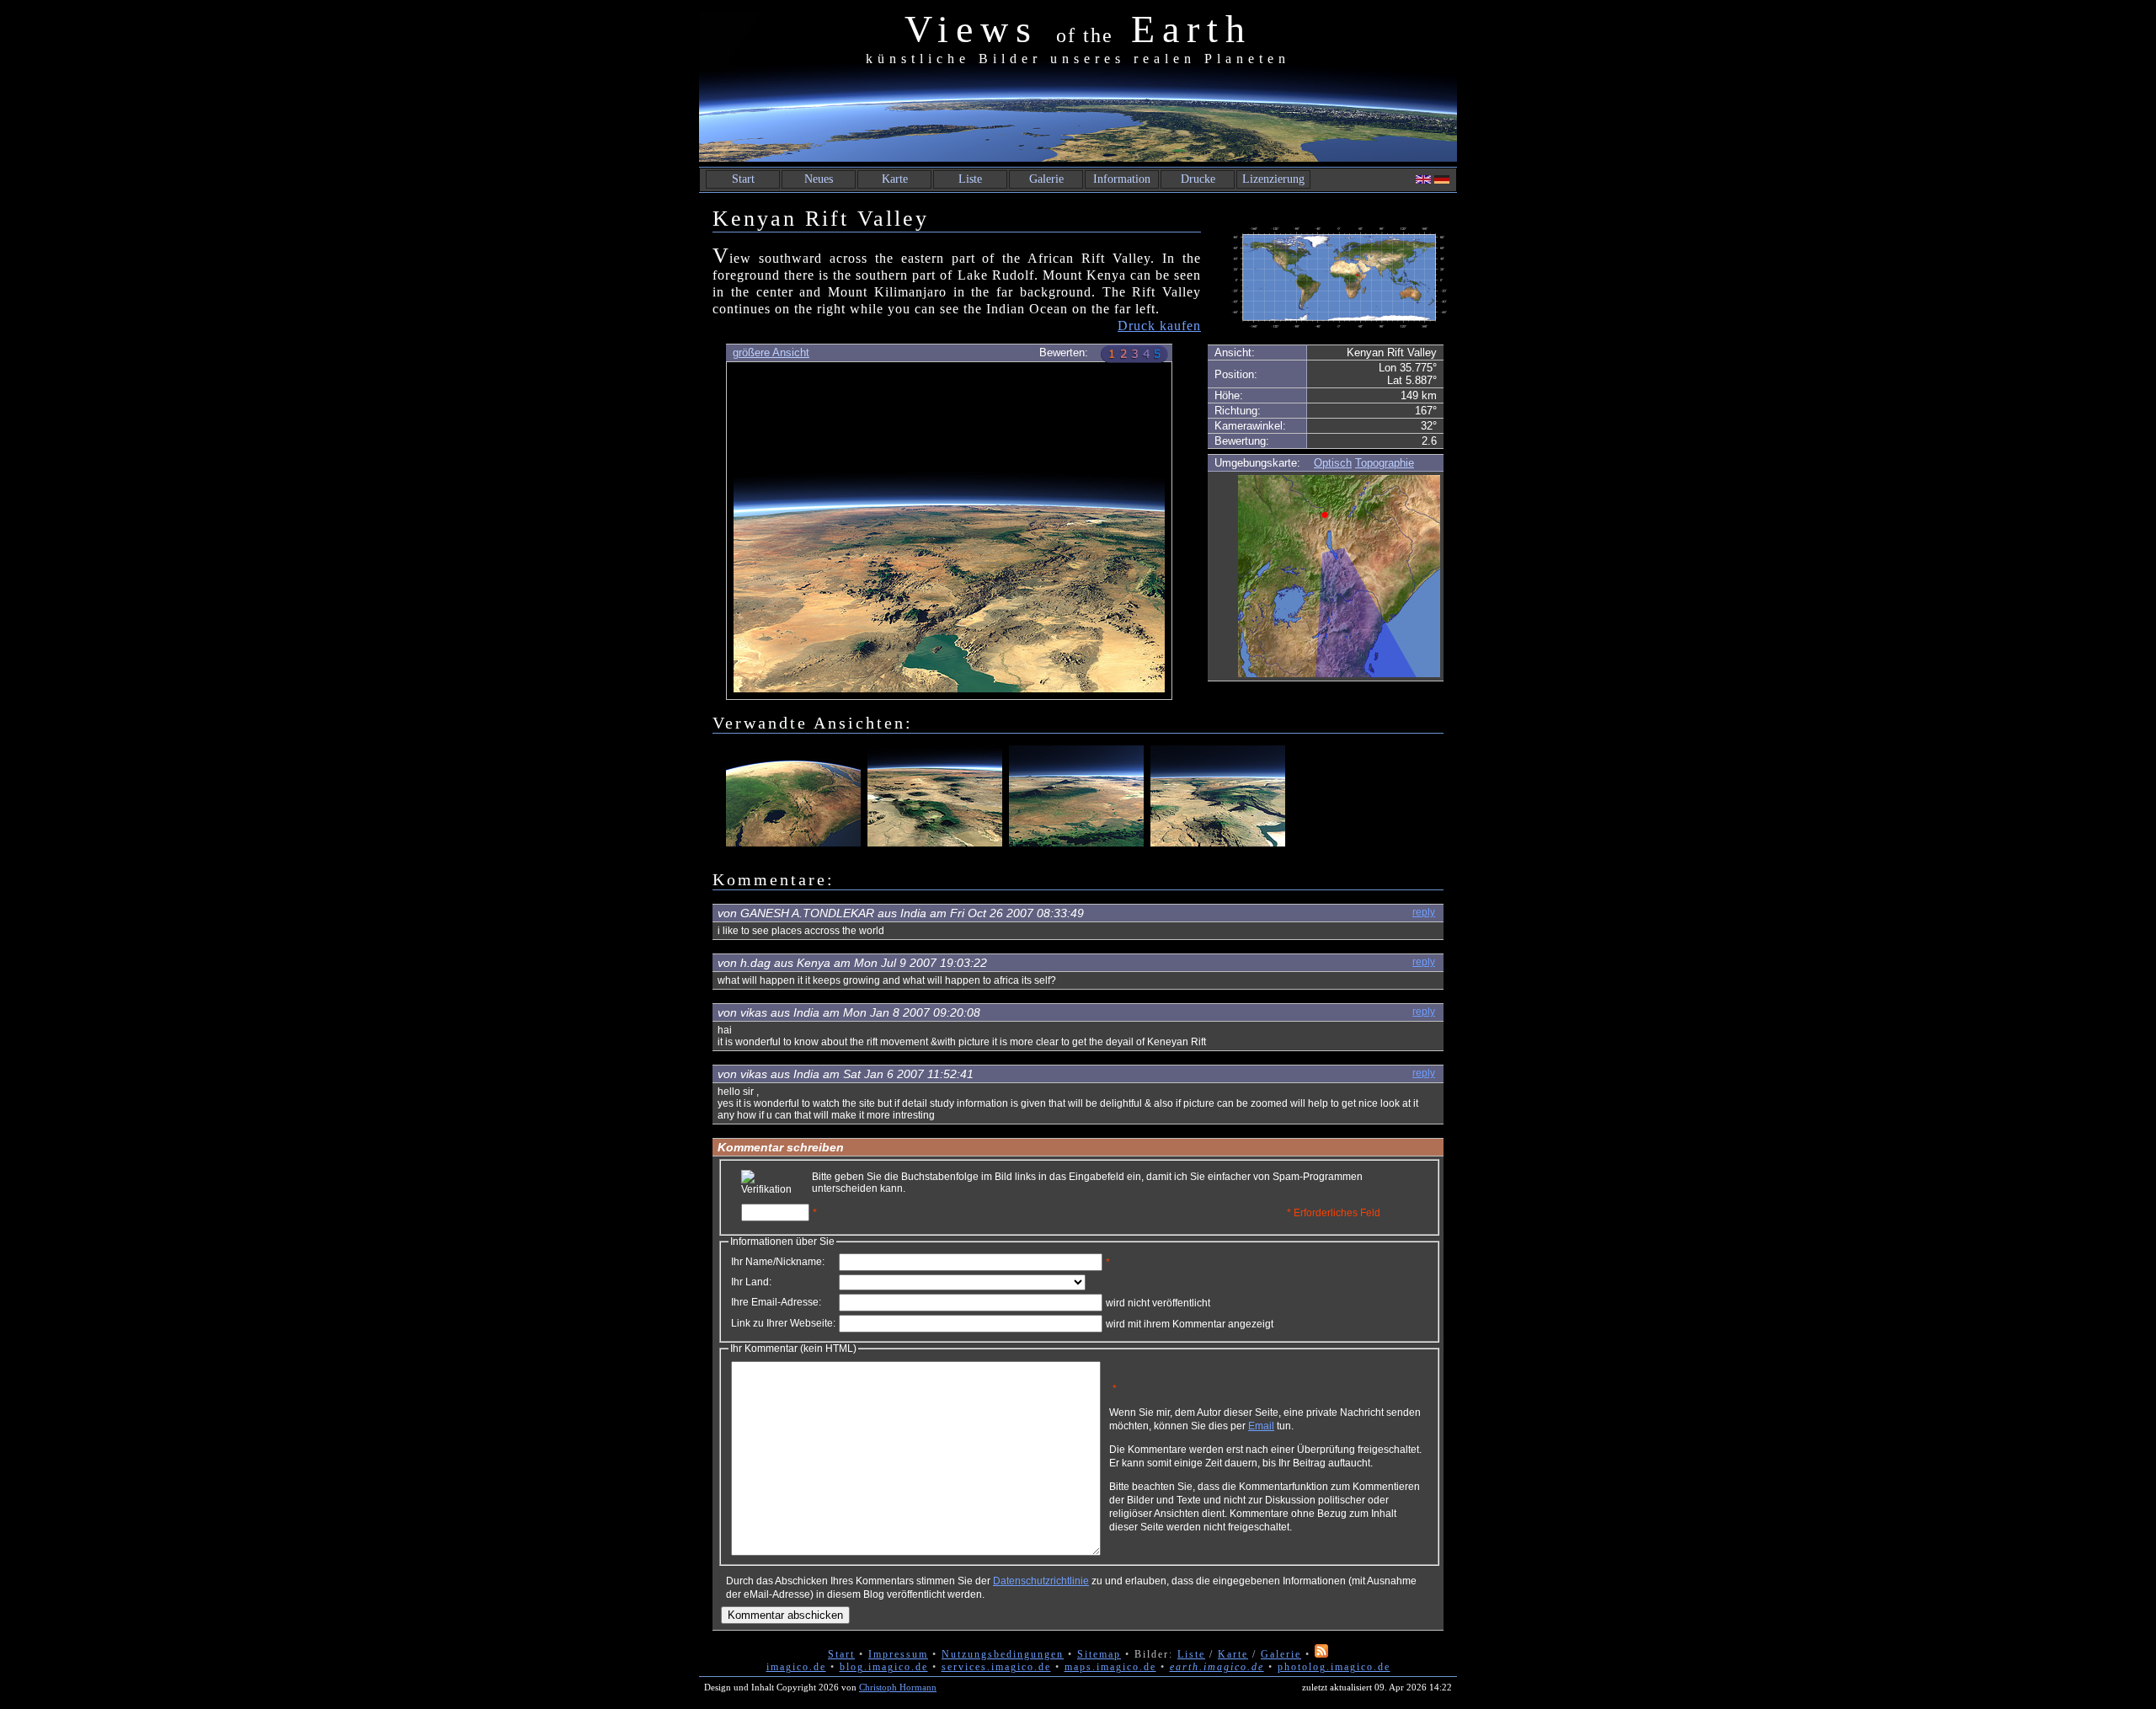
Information (1122, 179)
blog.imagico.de (884, 1667)
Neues (819, 179)
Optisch (1333, 463)
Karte (895, 179)
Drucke (1198, 179)
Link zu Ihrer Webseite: (783, 1323)
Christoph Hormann (898, 1687)
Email (1261, 1426)
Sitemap (1099, 1654)
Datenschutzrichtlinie (1041, 1581)
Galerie (1046, 179)
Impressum (898, 1654)
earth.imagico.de (1217, 1667)
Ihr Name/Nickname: (778, 1262)
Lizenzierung (1273, 179)
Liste (970, 179)
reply (1424, 912)
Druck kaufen (1159, 326)
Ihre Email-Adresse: (776, 1302)
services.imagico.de (996, 1667)
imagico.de (796, 1667)
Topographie (1385, 463)
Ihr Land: (751, 1282)
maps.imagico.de (1110, 1667)
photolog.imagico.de (1334, 1667)
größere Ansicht (771, 352)
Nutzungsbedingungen (1003, 1654)
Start (743, 179)
